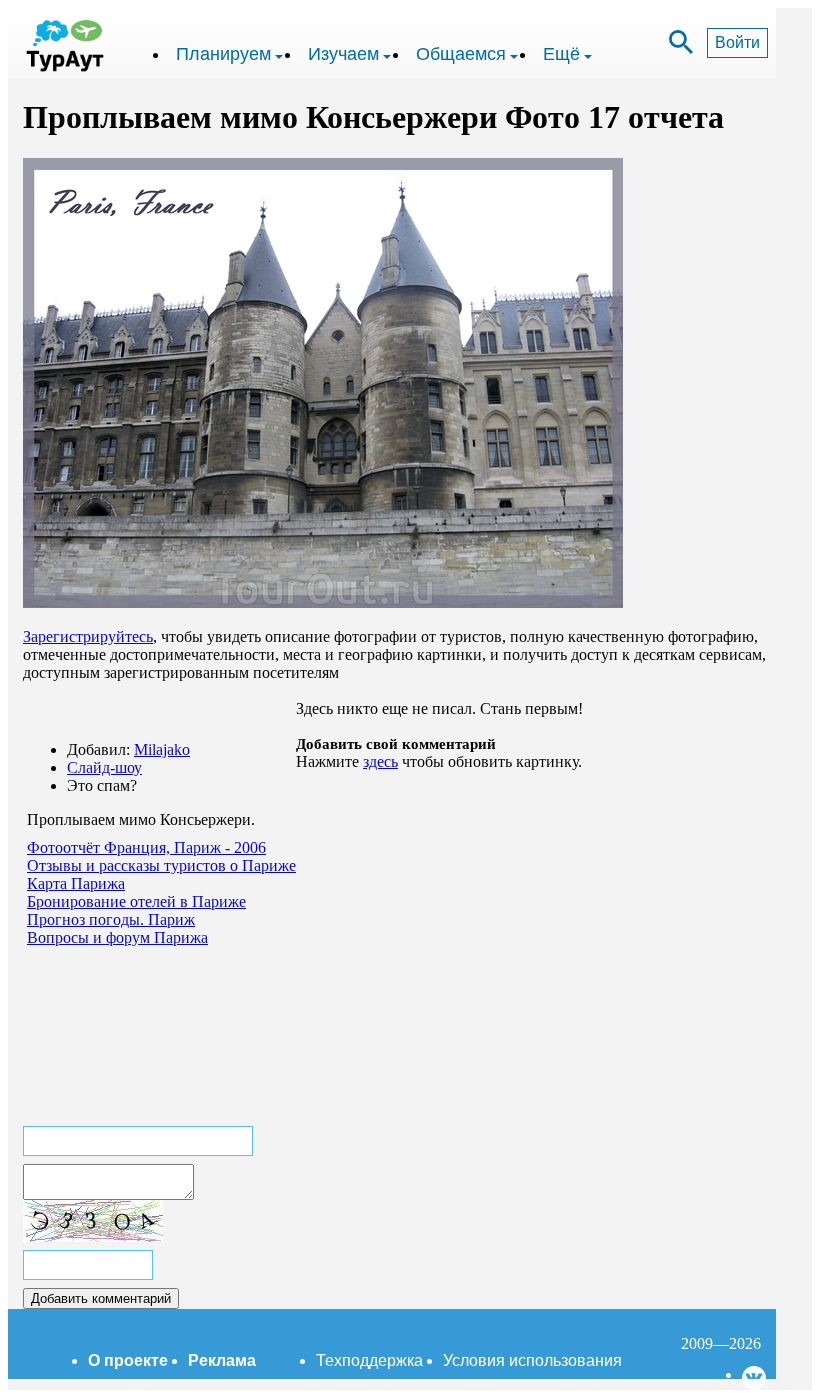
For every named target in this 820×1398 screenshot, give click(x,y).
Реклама (222, 1360)
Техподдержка (369, 1360)
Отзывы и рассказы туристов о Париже (161, 865)
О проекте (128, 1360)
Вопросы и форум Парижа (117, 937)
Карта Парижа (76, 883)
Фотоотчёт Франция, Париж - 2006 (146, 847)
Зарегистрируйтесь (88, 636)
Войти (737, 42)
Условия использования (532, 1360)
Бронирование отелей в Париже (136, 901)
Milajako (162, 749)
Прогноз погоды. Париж (111, 919)
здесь (380, 761)
